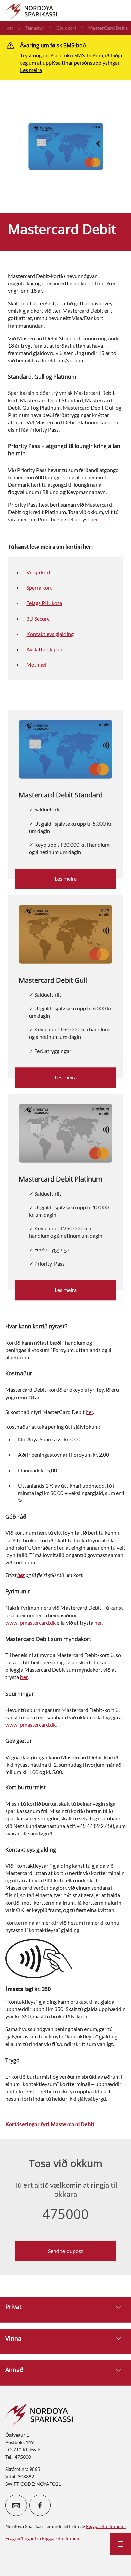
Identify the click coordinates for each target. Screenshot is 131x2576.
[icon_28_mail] (16, 2505)
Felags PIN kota (44, 603)
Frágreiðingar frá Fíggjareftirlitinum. (43, 2538)
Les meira (31, 70)
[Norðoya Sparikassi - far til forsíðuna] (31, 11)
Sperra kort (39, 588)
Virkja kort (38, 572)
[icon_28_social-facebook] (40, 2505)
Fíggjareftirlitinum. (106, 2526)
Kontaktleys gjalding (50, 634)
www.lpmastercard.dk (31, 1622)
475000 (65, 2214)
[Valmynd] (120, 2544)
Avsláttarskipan (44, 649)
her (94, 519)
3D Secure (38, 618)
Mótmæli (37, 665)
